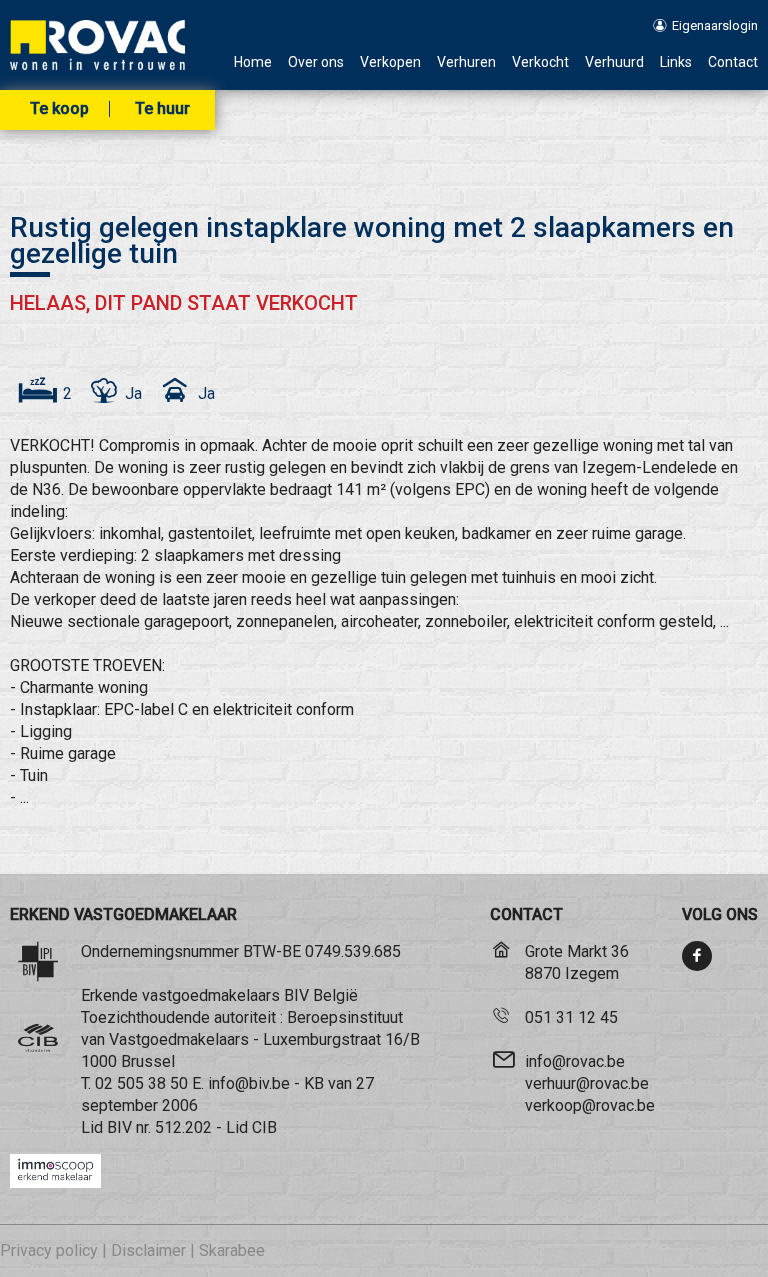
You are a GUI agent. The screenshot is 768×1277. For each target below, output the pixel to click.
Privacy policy (49, 1250)
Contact (733, 62)
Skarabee (232, 1250)
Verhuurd (614, 62)
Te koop (59, 109)
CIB (264, 1127)
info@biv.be (249, 1083)
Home (253, 62)
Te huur (162, 109)
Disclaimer (148, 1250)
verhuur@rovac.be (587, 1083)
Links (676, 62)
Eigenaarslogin (713, 25)
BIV (119, 1127)
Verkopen (390, 62)
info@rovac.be (575, 1061)
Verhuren (466, 62)
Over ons (316, 62)
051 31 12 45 (571, 1017)
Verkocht (540, 62)
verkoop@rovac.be (590, 1105)
